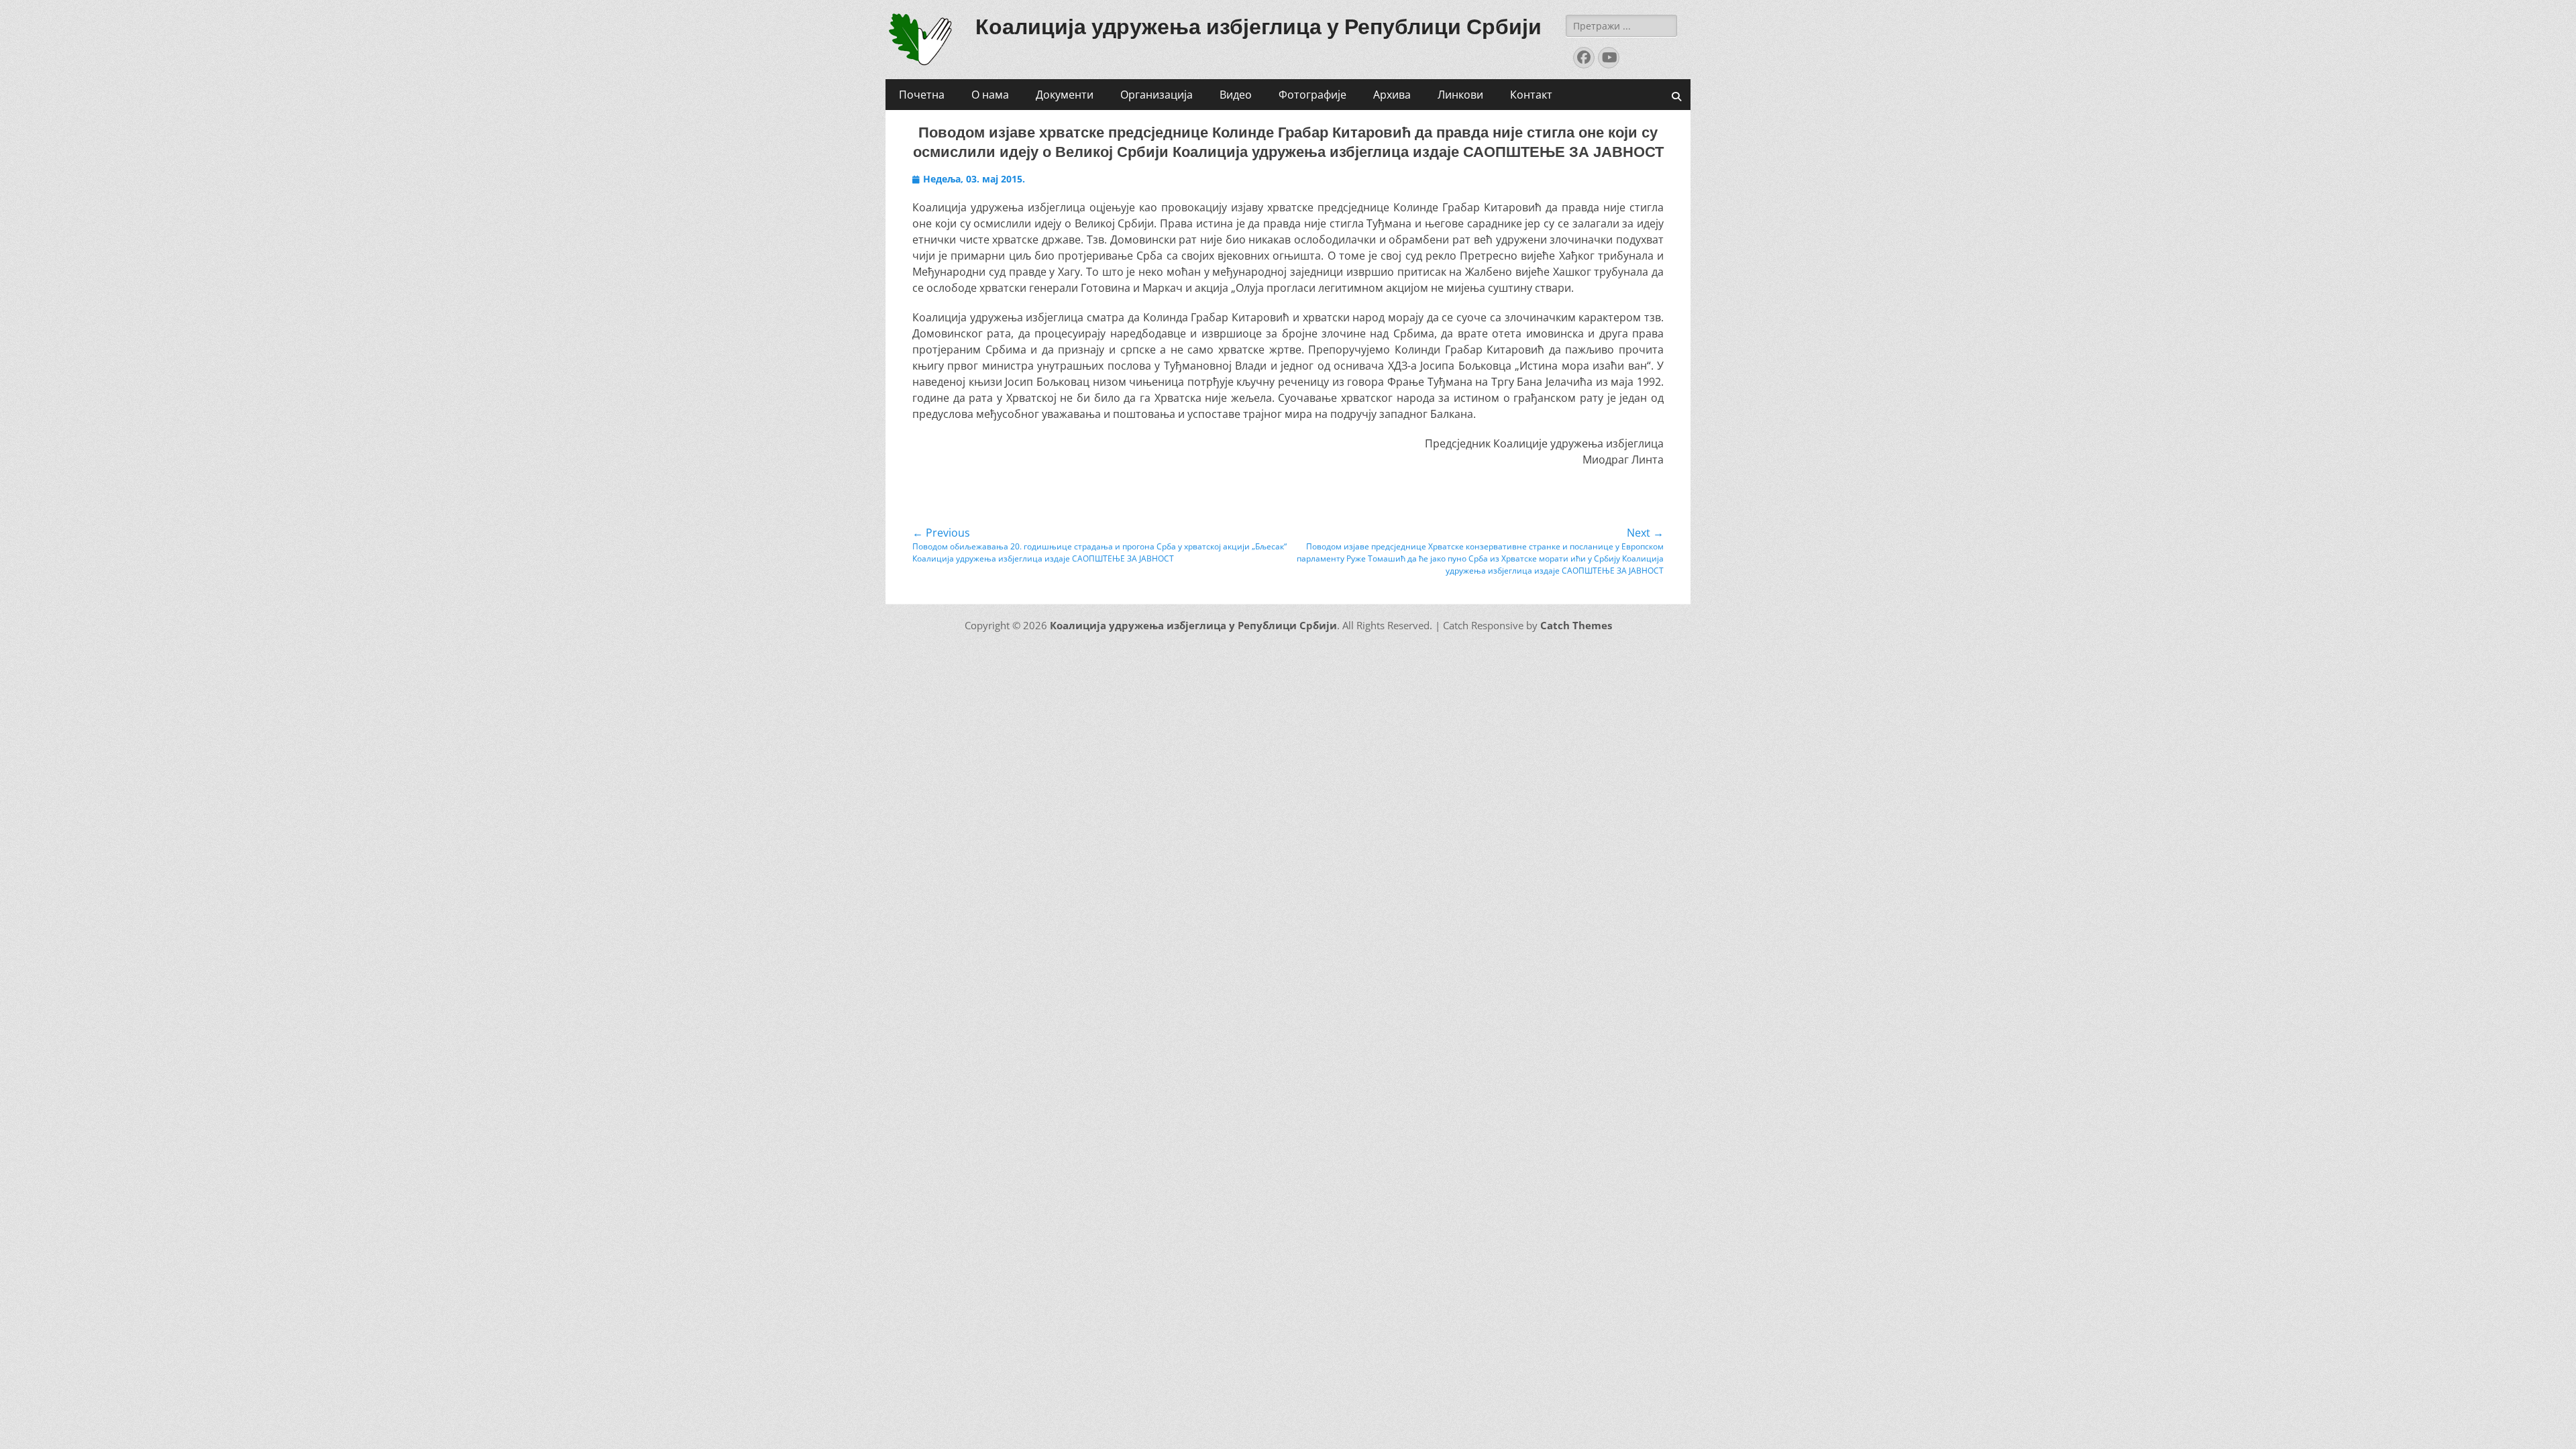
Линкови (1460, 95)
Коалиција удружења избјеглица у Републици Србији (1258, 27)
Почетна (922, 95)
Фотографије (1312, 95)
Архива (1392, 95)
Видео (1236, 95)
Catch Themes (1576, 625)
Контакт (1531, 95)
